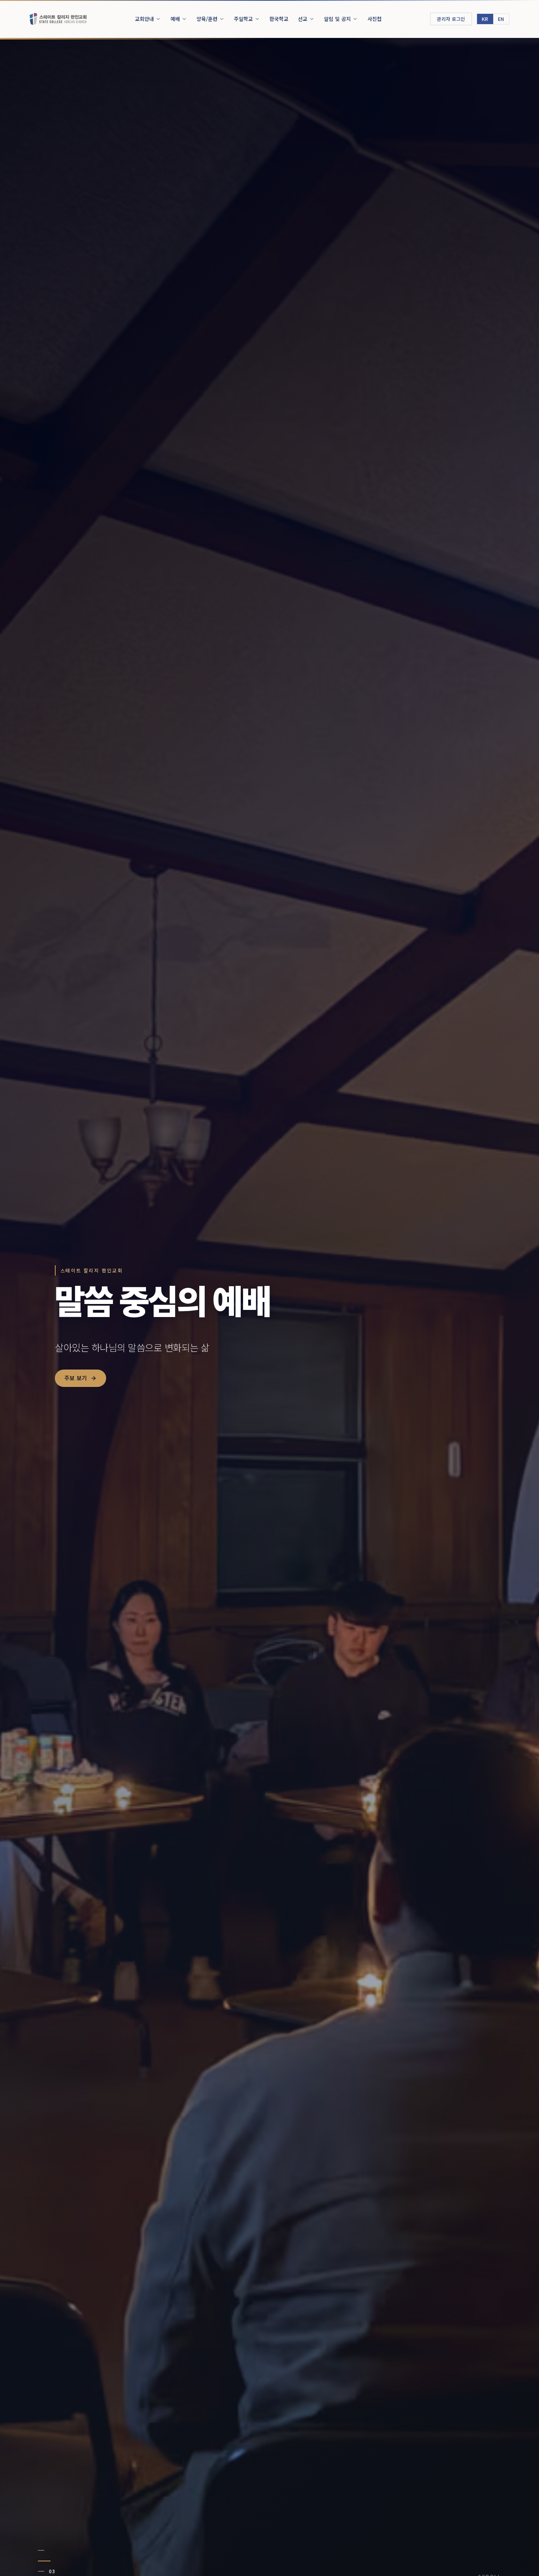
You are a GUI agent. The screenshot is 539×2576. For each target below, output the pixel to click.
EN (501, 19)
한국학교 (279, 19)
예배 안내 (76, 1400)
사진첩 (374, 19)
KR (485, 19)
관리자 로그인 (451, 19)
